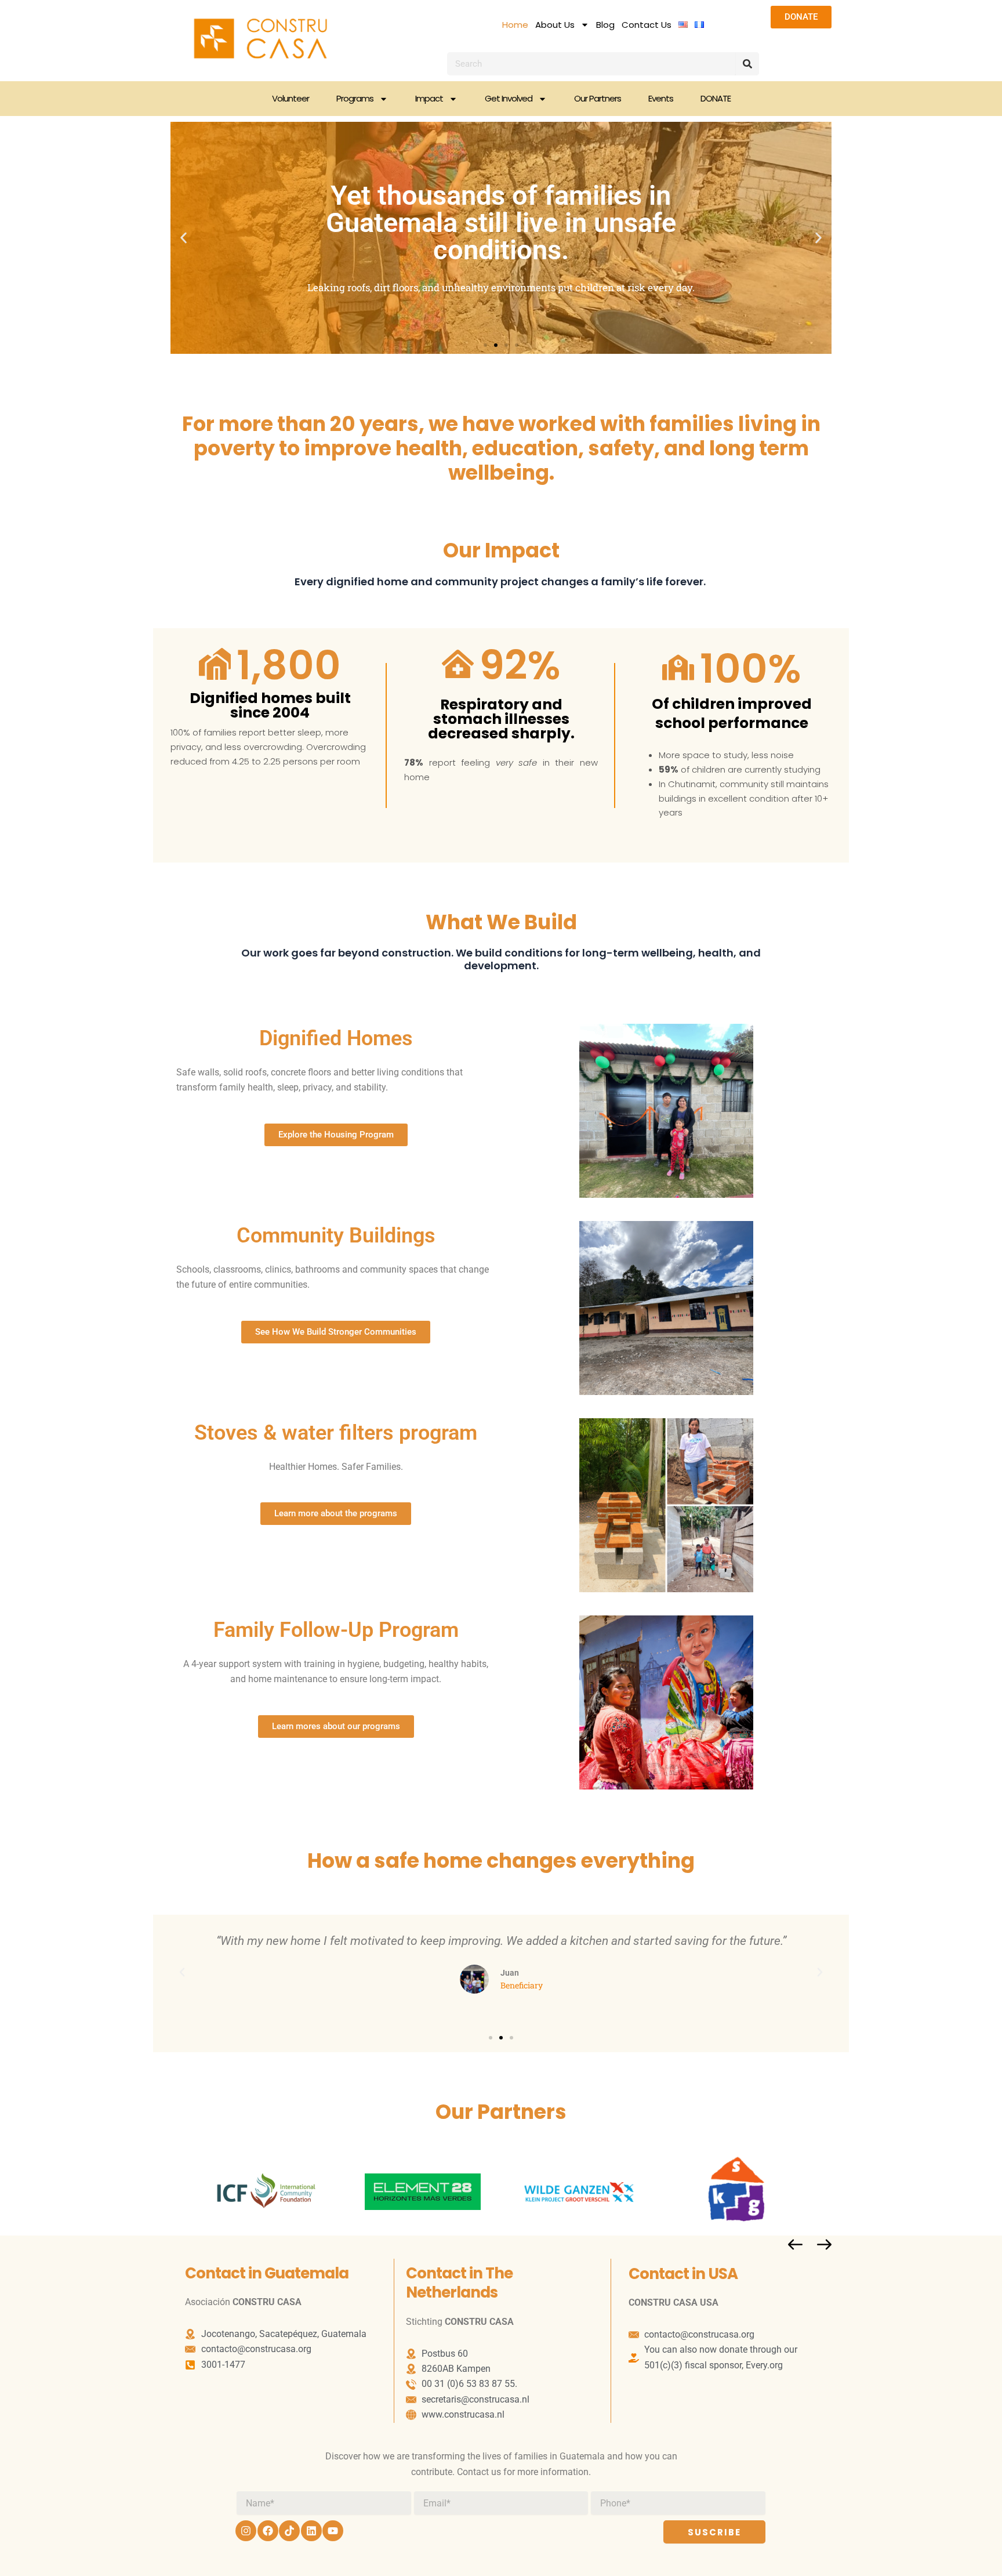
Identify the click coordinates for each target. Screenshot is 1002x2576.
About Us (555, 25)
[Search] (747, 64)
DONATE (716, 98)
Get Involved (509, 98)
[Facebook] (268, 2531)
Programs (355, 98)
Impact (429, 98)
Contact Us (647, 25)
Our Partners (598, 98)
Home (515, 25)
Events (661, 98)
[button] (184, 238)
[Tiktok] (289, 2531)
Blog (605, 25)
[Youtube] (333, 2531)
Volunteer (291, 98)
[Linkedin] (311, 2531)
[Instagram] (246, 2531)
